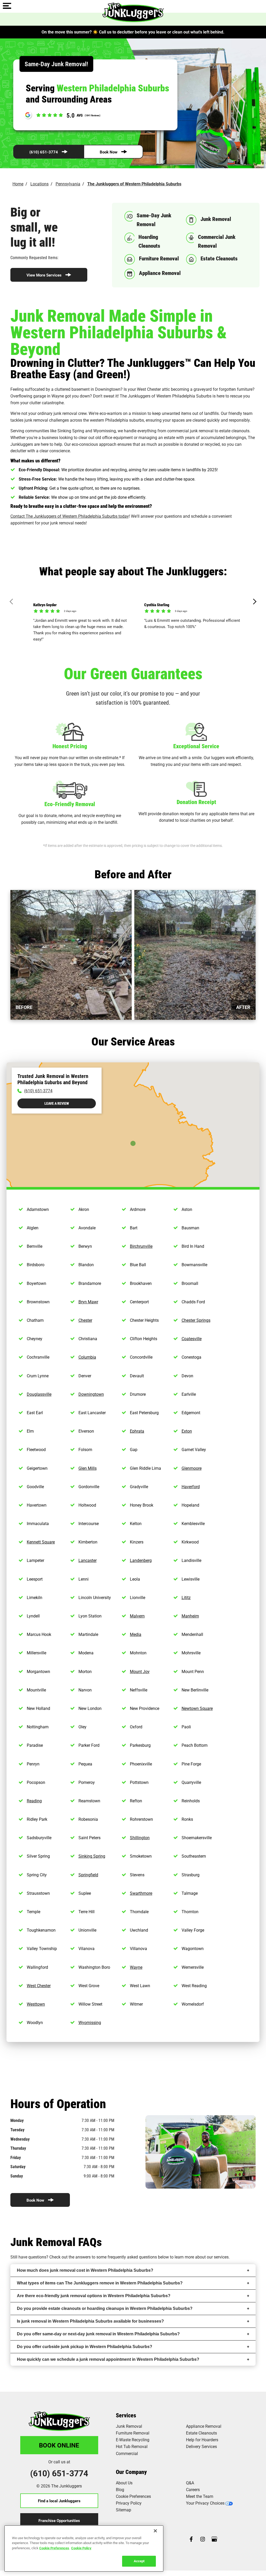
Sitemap (124, 2510)
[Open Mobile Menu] (7, 6)
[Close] (155, 2531)
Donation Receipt (196, 802)
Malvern (137, 1616)
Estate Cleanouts (201, 2433)
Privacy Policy (129, 2503)
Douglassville (39, 1394)
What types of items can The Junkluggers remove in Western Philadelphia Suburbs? (100, 2283)
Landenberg (141, 1560)
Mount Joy (140, 1671)
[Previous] (13, 602)
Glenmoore (192, 1468)
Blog (120, 2489)
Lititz (186, 1597)
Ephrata (137, 1431)
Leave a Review (57, 1103)
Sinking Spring (92, 1856)
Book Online (59, 2445)
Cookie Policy (81, 2548)
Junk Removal (129, 2426)
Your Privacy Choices (205, 2503)
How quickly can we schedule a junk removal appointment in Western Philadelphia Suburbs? (108, 2359)
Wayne (136, 1967)
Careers (193, 2489)
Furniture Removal (133, 2433)
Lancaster (88, 1560)
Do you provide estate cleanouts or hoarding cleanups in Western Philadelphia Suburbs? (105, 2308)
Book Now (109, 152)
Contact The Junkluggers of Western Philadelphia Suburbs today (70, 516)
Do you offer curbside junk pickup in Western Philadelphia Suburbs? (85, 2347)
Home (18, 184)
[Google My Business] (214, 2540)
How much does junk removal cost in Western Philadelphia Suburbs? (85, 2270)
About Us (124, 2483)
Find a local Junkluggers (59, 2501)
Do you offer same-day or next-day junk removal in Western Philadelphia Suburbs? (98, 2334)
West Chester (39, 1985)
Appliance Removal (204, 2426)
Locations (39, 184)
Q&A (190, 2483)
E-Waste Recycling (133, 2440)
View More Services (44, 275)
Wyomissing (90, 2022)
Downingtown (91, 1394)
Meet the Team (200, 2496)
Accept (139, 2561)
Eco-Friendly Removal (70, 804)
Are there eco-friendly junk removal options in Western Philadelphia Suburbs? (94, 2296)
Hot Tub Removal (132, 2446)
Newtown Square (197, 1708)
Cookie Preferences (54, 2548)
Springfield (88, 1875)
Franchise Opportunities (59, 2520)
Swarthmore (141, 1893)
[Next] (254, 602)
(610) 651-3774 (44, 152)
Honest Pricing (70, 746)
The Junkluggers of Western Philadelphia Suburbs (134, 184)
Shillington (140, 1837)
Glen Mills (88, 1468)
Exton (187, 1431)
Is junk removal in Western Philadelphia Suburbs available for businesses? (90, 2321)
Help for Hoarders (202, 2440)
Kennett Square (41, 1542)
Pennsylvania (68, 184)
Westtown (36, 2004)
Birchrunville (141, 1246)
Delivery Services (201, 2446)
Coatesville (192, 1338)
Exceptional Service (196, 746)
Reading (34, 1801)
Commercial (127, 2453)
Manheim (190, 1616)
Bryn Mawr (88, 1302)
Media (136, 1634)
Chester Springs (196, 1320)
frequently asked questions (132, 2257)
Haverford (191, 1486)
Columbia (87, 1357)
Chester (85, 1320)
